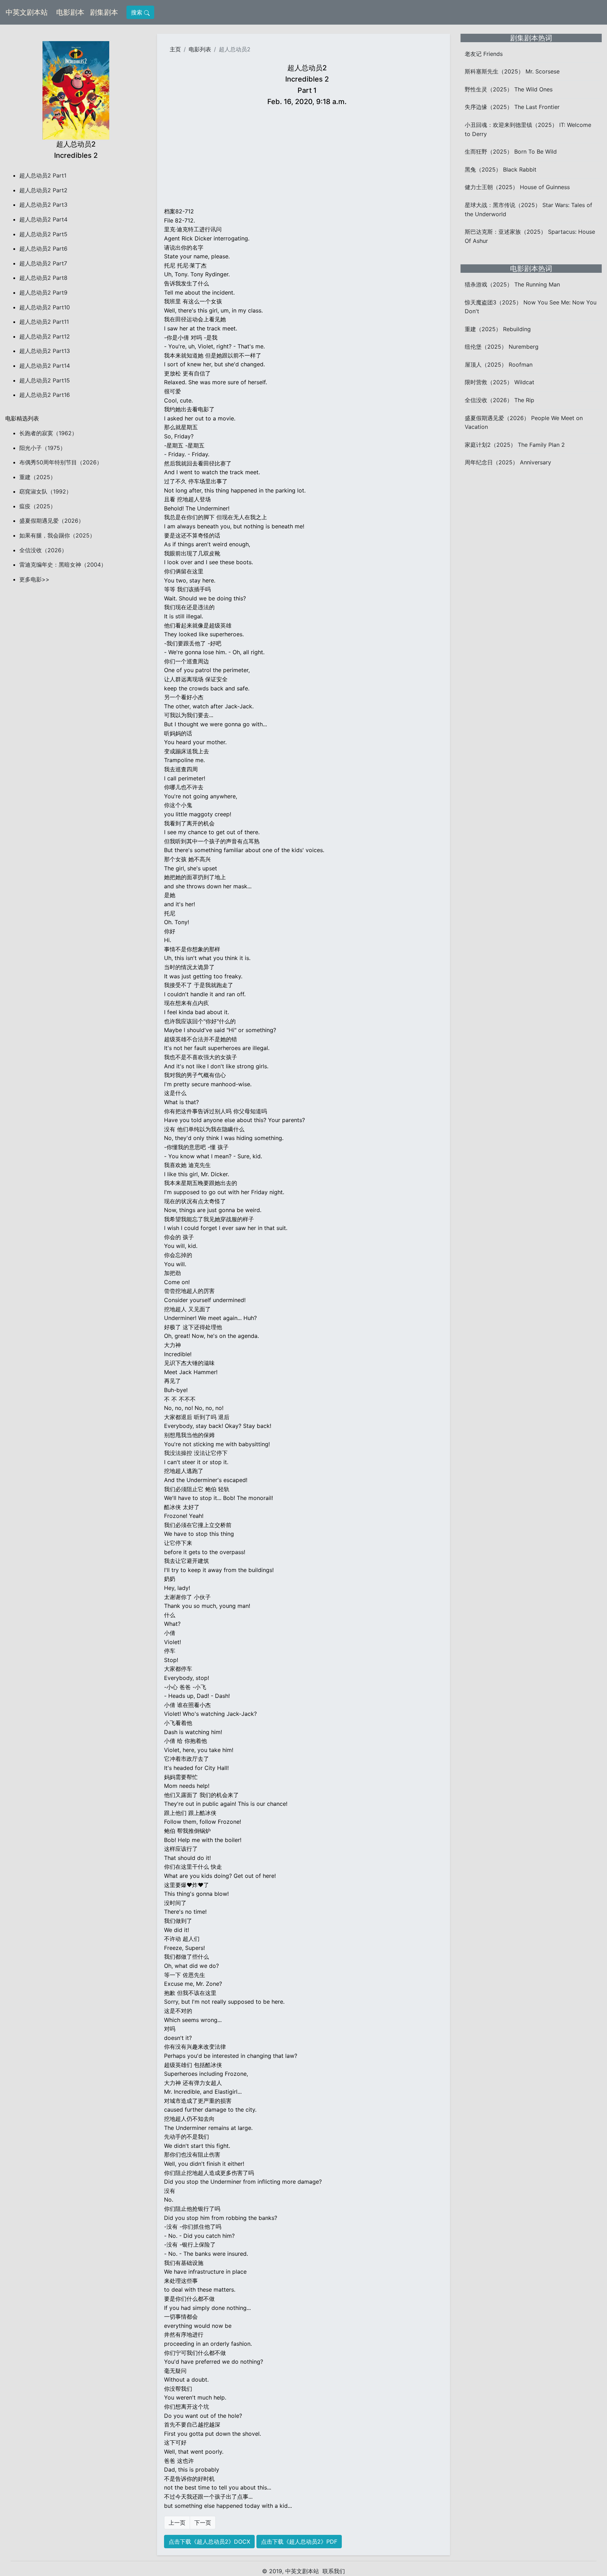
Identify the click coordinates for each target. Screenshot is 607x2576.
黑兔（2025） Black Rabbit (501, 169)
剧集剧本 (105, 12)
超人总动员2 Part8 (43, 278)
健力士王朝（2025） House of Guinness (517, 187)
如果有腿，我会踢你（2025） (57, 535)
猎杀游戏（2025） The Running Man (512, 284)
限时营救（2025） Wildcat (500, 382)
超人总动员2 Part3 (43, 205)
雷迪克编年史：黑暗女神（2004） (63, 565)
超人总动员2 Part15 (45, 380)
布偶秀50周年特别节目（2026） (61, 462)
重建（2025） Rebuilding (498, 329)
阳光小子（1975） (43, 448)
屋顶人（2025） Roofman (499, 365)
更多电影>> (34, 579)
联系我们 (334, 2571)
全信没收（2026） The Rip (500, 400)
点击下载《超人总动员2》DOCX (209, 2542)
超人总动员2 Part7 (43, 263)
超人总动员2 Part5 (43, 234)
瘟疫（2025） (38, 506)
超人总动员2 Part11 (44, 322)
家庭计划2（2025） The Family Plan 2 (515, 445)
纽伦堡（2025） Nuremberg (502, 347)
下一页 (203, 2523)
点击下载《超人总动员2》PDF (299, 2542)
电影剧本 (72, 12)
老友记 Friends (484, 54)
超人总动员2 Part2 (43, 190)
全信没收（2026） (43, 550)
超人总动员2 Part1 (43, 175)
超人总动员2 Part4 (43, 219)
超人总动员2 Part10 (45, 307)
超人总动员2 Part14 (45, 366)
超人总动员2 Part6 (43, 249)
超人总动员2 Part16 (45, 395)
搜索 (138, 12)
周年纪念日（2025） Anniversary (508, 462)
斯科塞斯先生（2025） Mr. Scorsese (512, 71)
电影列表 (200, 49)
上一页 (177, 2523)
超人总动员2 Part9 (43, 292)
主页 (175, 49)
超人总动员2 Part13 (45, 351)
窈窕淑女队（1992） (45, 491)
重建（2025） (38, 477)
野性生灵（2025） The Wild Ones (509, 89)
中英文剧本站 (27, 12)
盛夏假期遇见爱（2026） (52, 521)
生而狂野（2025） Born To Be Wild (511, 152)
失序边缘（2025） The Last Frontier (512, 107)
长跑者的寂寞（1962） (48, 433)
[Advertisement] (307, 158)
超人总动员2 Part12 (45, 336)
